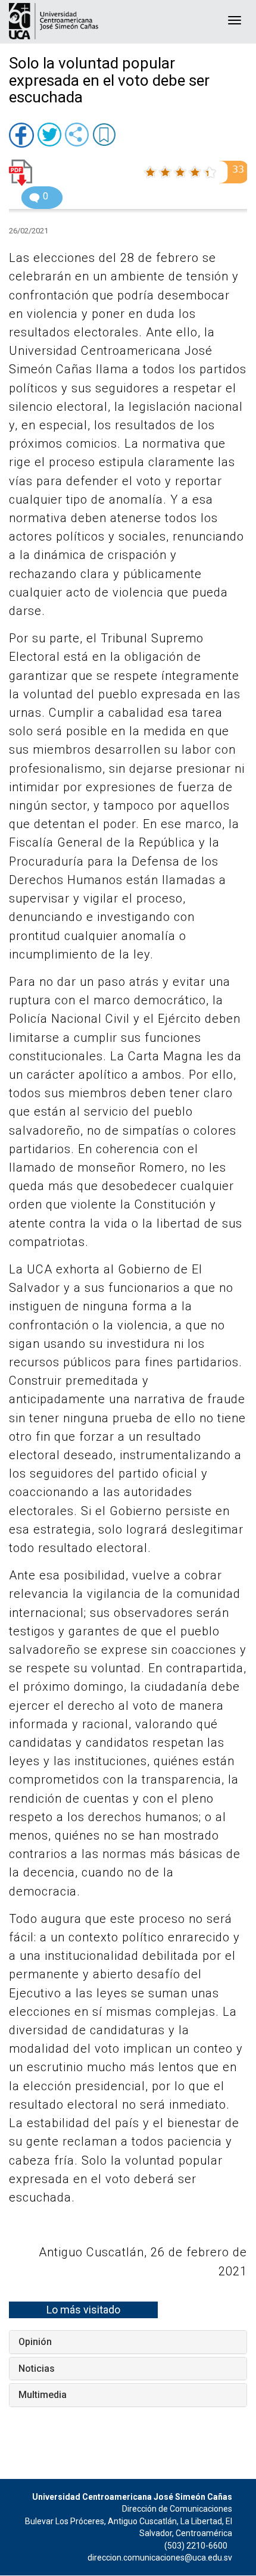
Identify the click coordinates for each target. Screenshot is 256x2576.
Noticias (37, 2369)
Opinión (35, 2342)
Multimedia (43, 2395)
